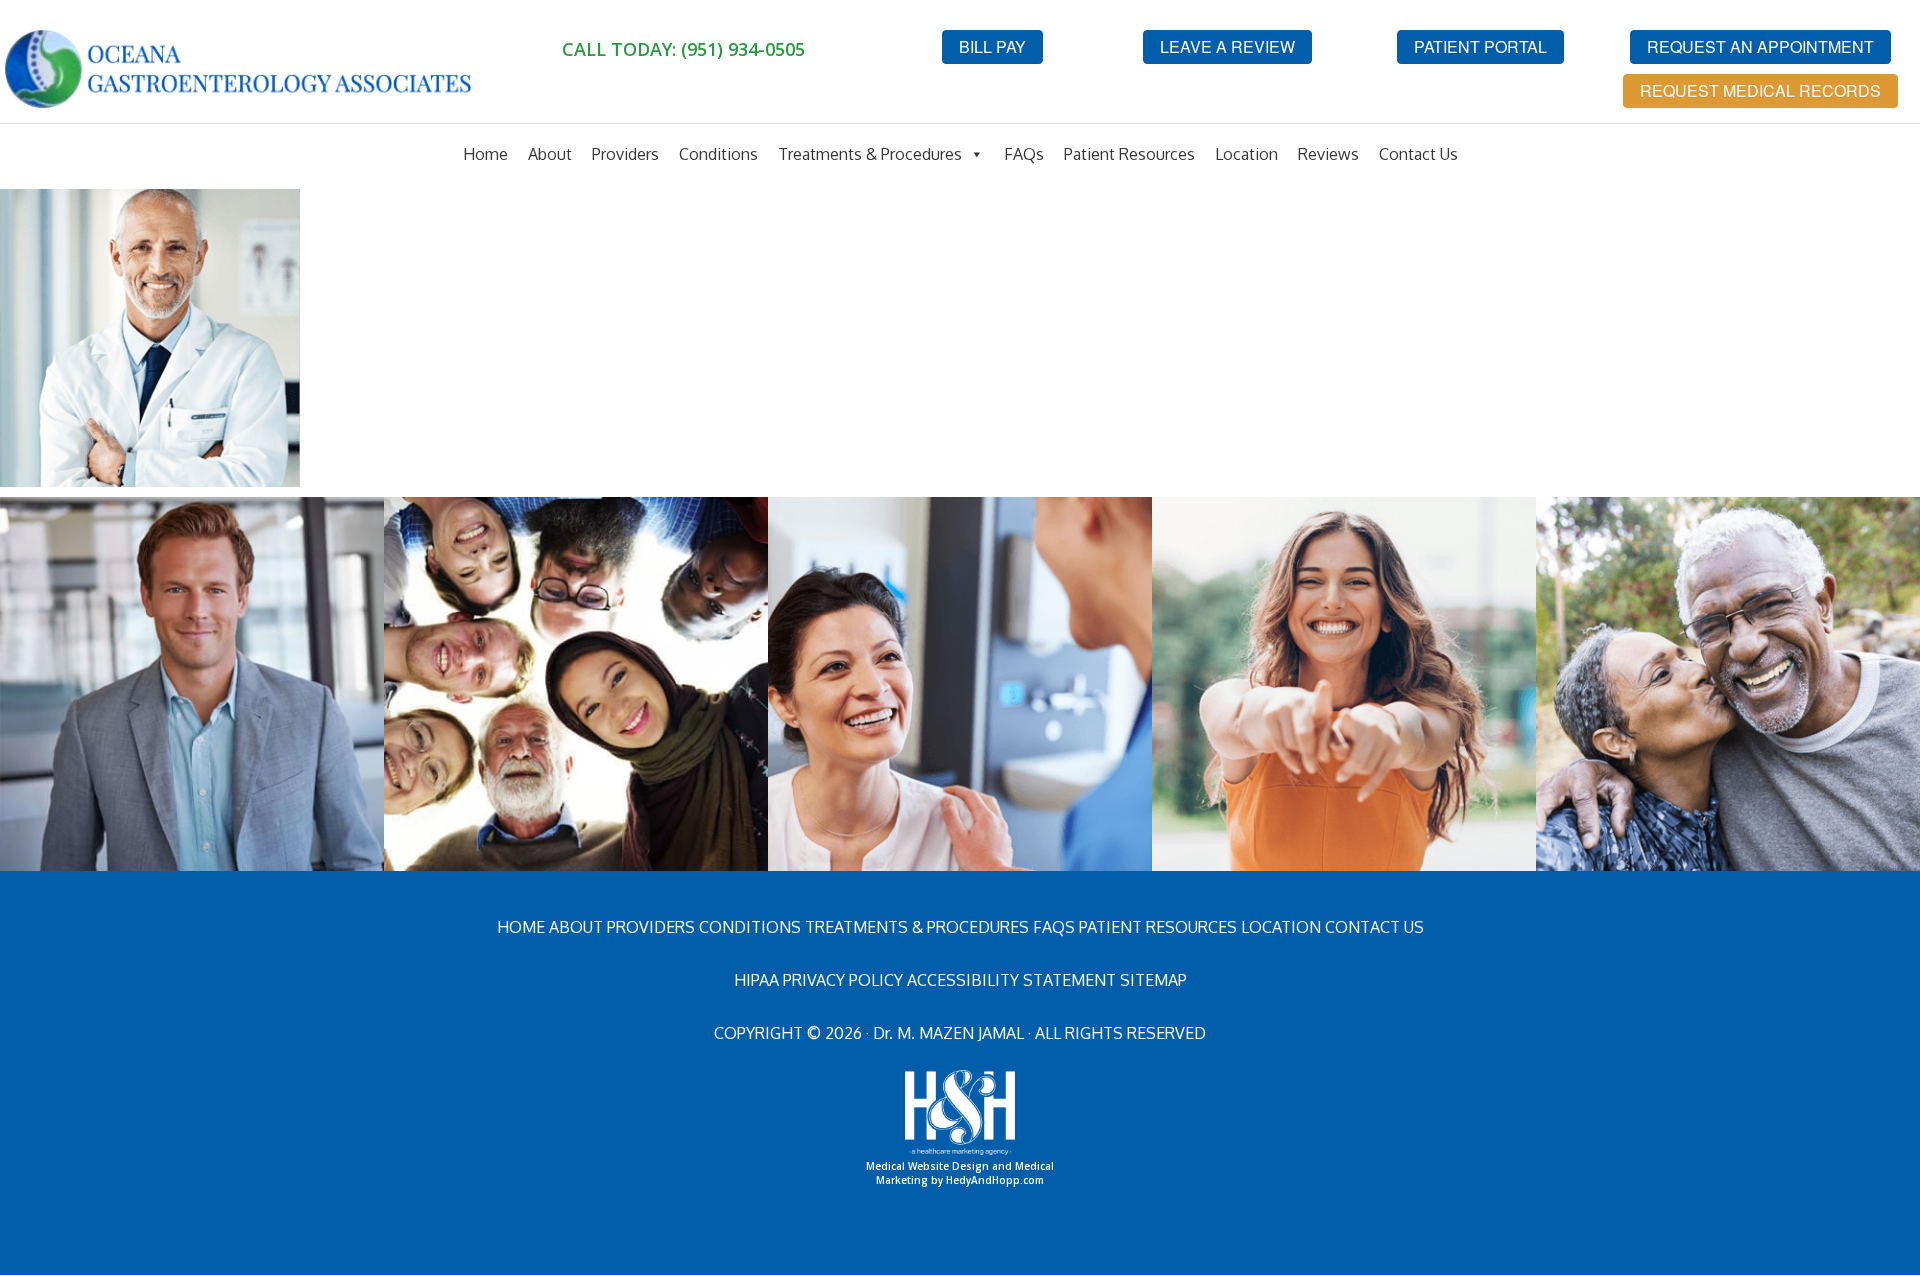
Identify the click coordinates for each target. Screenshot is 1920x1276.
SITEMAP (1153, 980)
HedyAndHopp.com (995, 1180)
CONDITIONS (750, 927)
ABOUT (576, 927)
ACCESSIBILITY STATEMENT (1011, 980)
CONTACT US (1374, 927)
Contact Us (1418, 154)
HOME (521, 927)
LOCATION (1281, 927)
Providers (625, 154)
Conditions (718, 154)
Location (1246, 154)
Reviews (1328, 154)
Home (485, 154)
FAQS (1054, 927)
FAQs (1024, 154)
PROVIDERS (651, 927)
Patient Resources (1129, 154)
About (550, 154)
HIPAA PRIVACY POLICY (818, 980)
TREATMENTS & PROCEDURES (917, 927)
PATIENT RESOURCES (1158, 927)
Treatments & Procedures (870, 154)
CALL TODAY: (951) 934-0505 (683, 49)
